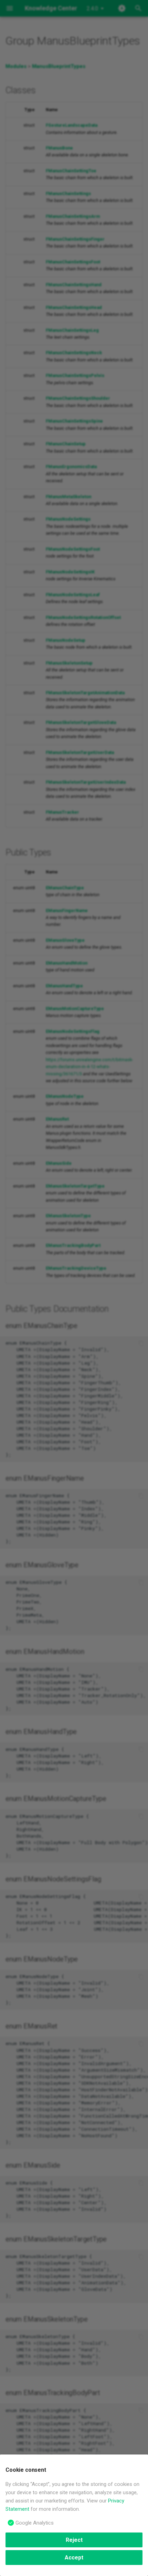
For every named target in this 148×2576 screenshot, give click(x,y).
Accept (74, 2558)
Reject (74, 2540)
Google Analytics (35, 2523)
